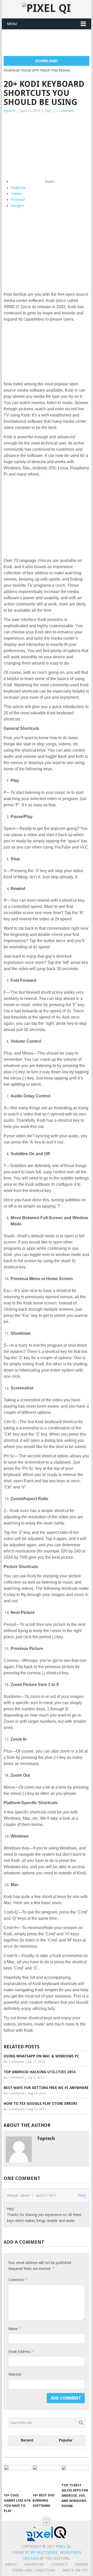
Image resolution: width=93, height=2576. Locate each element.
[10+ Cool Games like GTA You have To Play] (17, 2478)
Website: (15, 2374)
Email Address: (21, 2351)
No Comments (14, 2062)
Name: (14, 2329)
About (11, 2564)
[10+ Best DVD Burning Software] (46, 2478)
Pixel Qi (63, 2546)
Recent (27, 2440)
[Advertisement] (48, 43)
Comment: (18, 2280)
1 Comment (65, 111)
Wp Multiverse (44, 2552)
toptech (9, 111)
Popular (66, 2440)
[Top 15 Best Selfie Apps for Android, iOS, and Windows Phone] (75, 2473)
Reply (82, 2195)
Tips (48, 111)
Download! (47, 61)
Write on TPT (75, 2570)
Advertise (34, 2564)
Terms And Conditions (33, 2570)
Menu (12, 24)
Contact (59, 2564)
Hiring (82, 2564)
